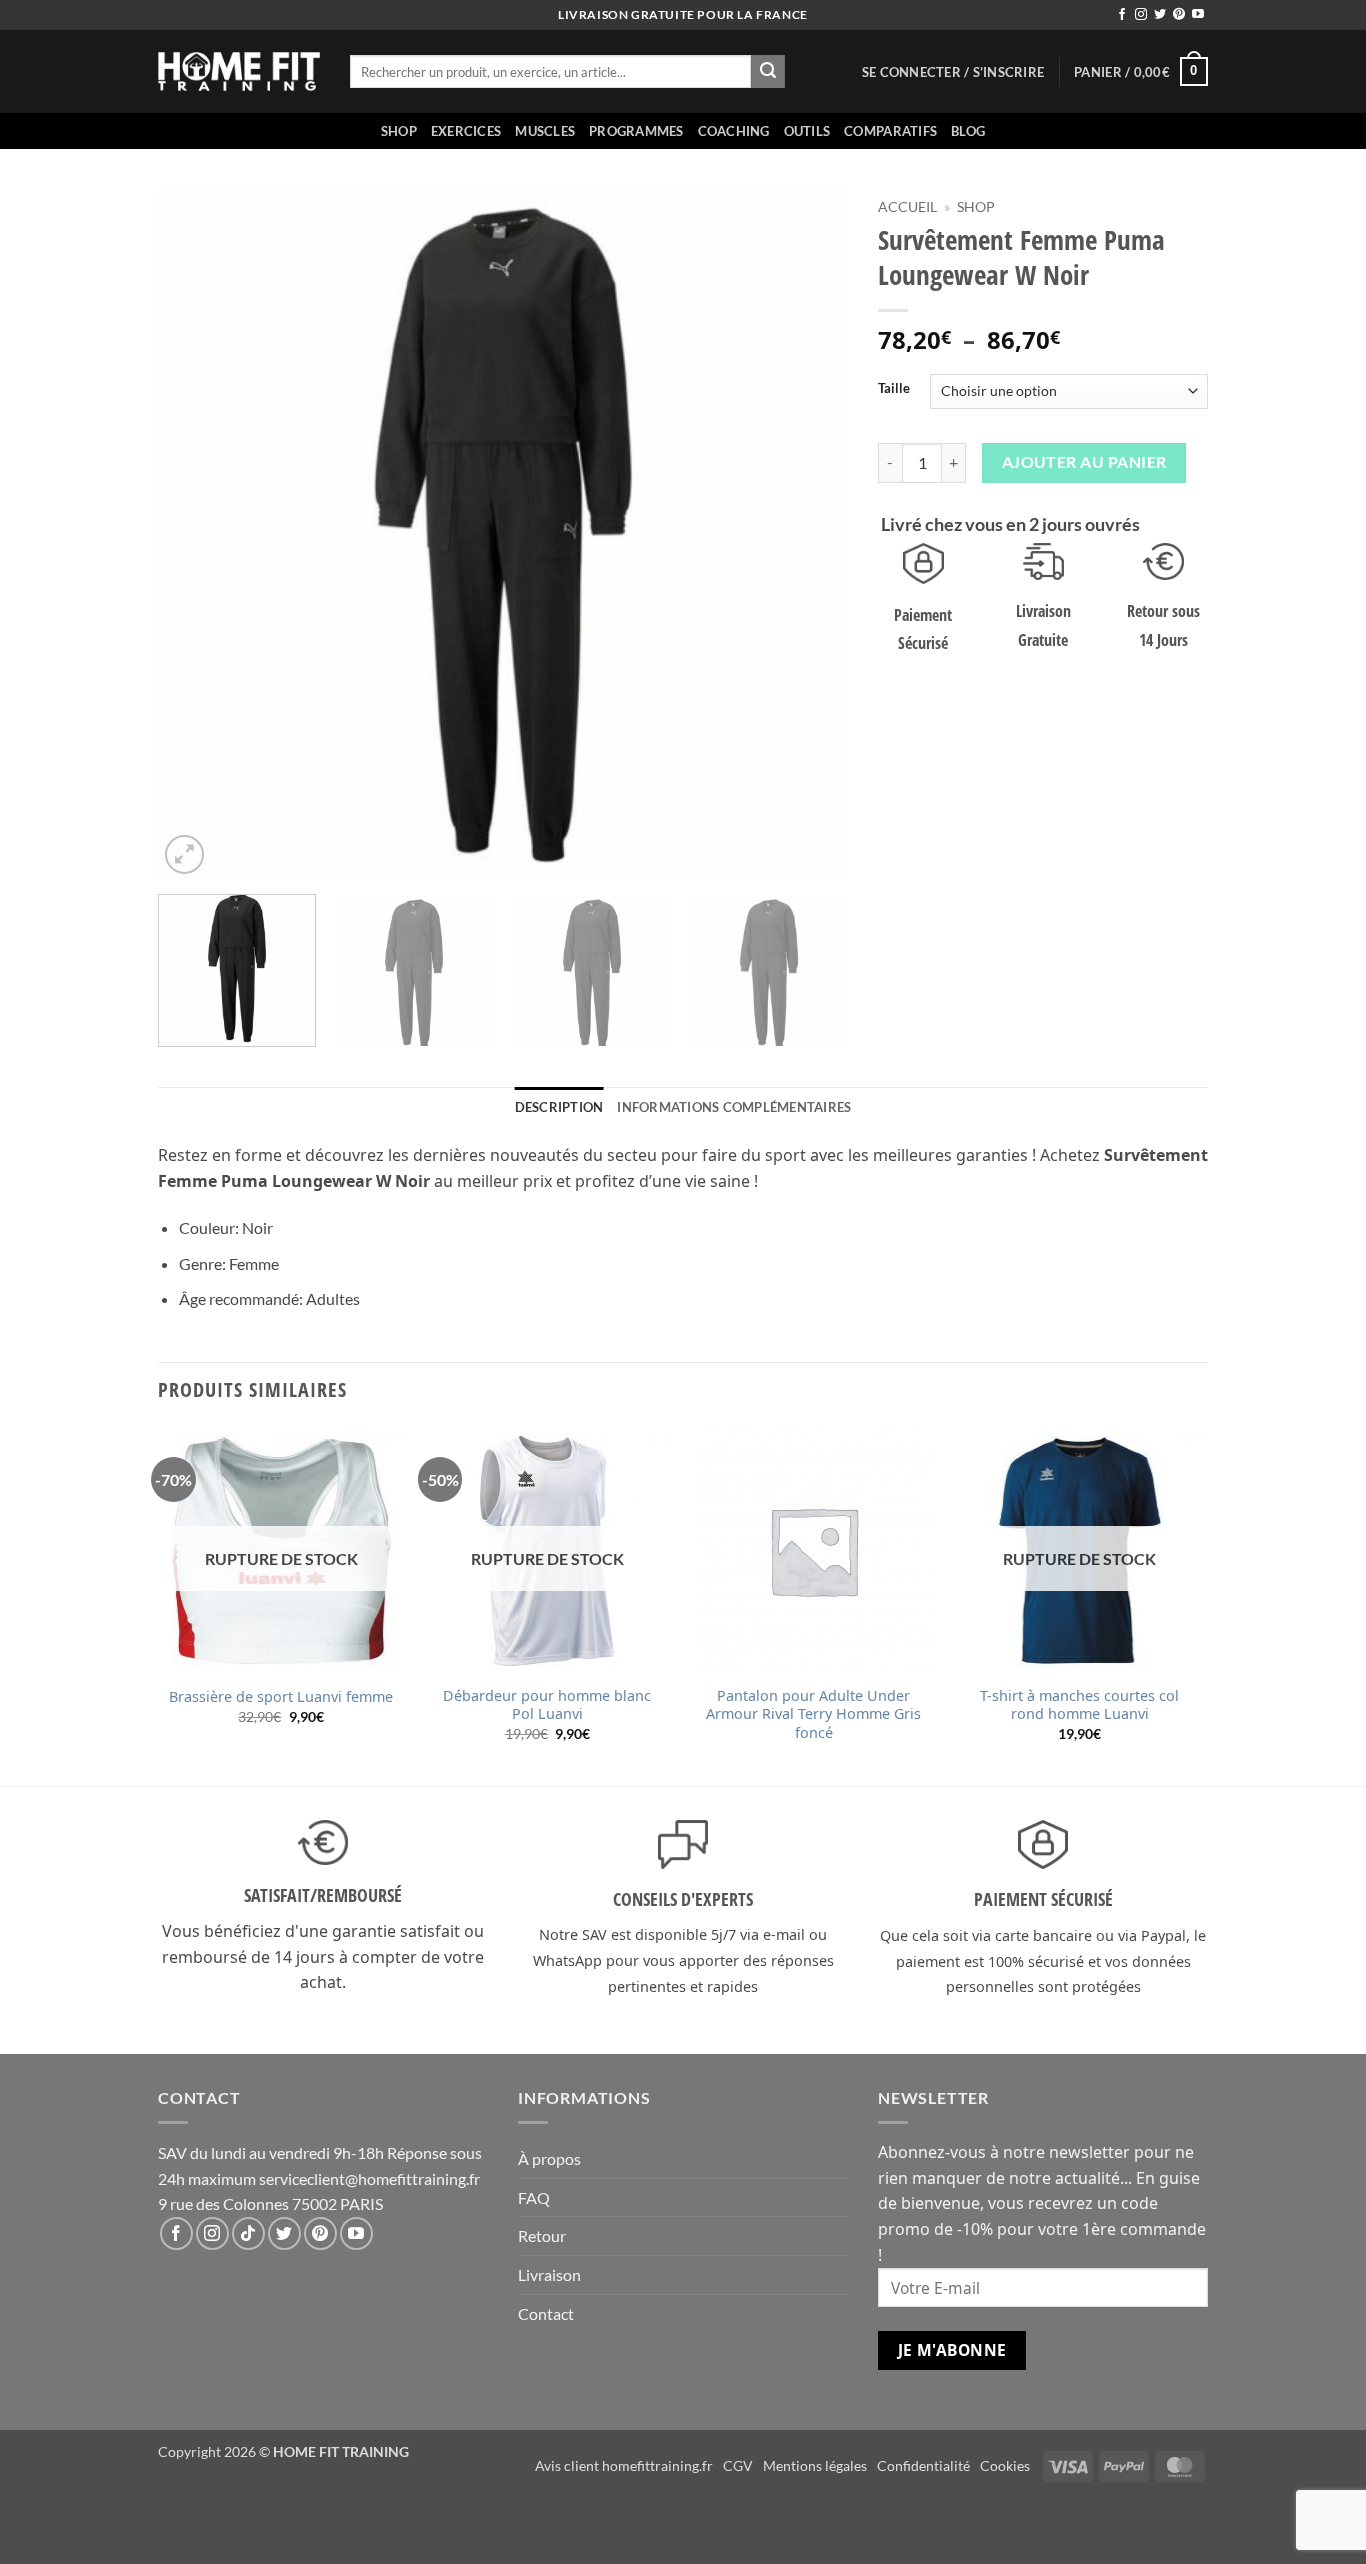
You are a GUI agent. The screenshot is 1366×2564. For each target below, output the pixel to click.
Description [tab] (559, 1107)
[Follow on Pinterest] (1179, 15)
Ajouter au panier (1084, 462)
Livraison (549, 2274)
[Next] (809, 534)
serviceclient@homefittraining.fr (369, 2178)
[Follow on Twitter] (1160, 15)
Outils (807, 131)
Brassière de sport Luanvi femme (281, 1697)
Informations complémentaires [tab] (734, 1107)
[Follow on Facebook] (1122, 15)
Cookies (1005, 2465)
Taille (894, 389)
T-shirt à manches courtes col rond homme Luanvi (1079, 1705)
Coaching (734, 131)
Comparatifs (890, 131)
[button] (953, 72)
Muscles (545, 131)
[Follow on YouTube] (1198, 15)
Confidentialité (923, 2465)
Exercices (466, 131)
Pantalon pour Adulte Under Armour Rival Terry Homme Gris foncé (813, 1714)
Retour (542, 2235)
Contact (546, 2313)
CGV (738, 2465)
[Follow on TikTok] (248, 2233)
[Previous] (197, 534)
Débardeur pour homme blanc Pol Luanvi (547, 1705)
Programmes (636, 131)
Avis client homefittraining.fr (624, 2465)
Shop (399, 131)
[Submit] (768, 72)
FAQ (534, 2197)
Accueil (907, 207)
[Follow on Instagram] (1141, 15)
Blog (968, 131)
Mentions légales (815, 2465)
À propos (549, 2158)
